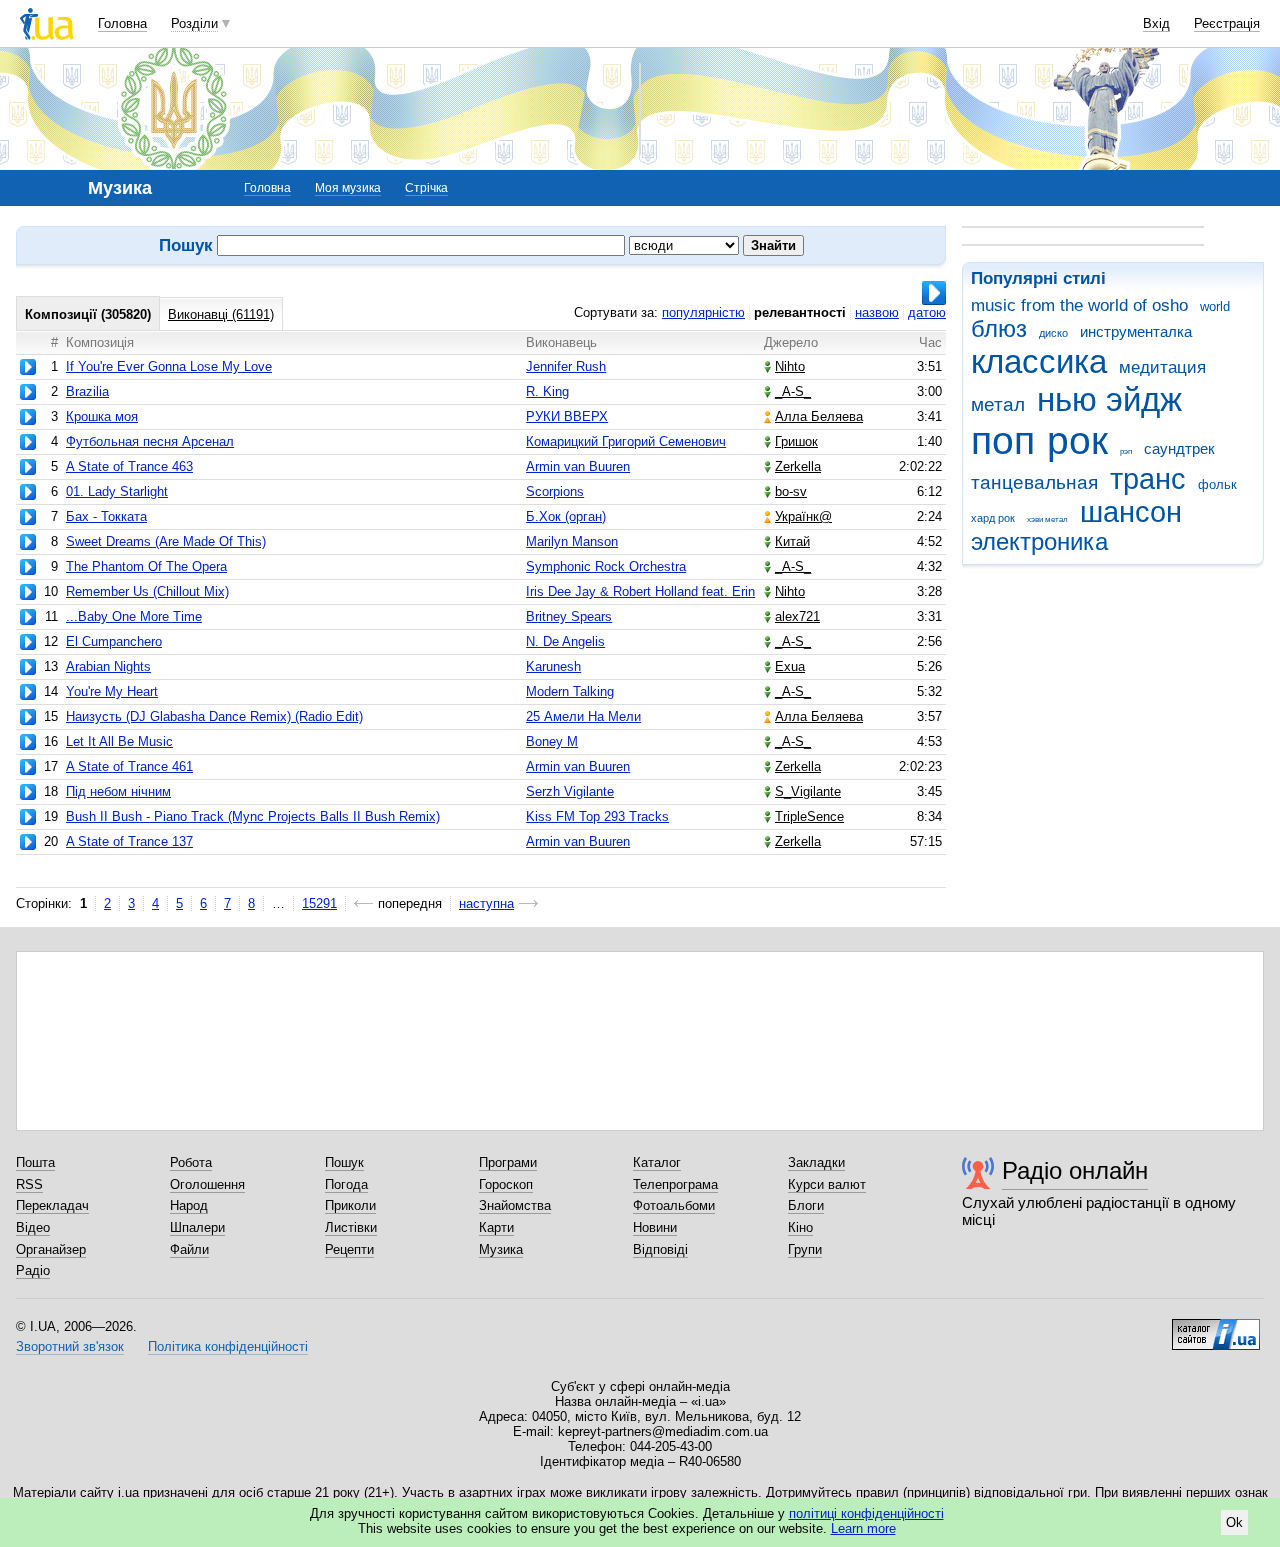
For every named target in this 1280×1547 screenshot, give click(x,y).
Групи (805, 1249)
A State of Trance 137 (129, 841)
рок (1077, 440)
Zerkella (798, 466)
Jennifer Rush (566, 366)
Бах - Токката (106, 516)
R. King (547, 391)
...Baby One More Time (134, 616)
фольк (1217, 484)
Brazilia (87, 391)
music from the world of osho (1079, 305)
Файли (189, 1249)
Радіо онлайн (1075, 1170)
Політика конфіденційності (228, 1346)
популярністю (703, 312)
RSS (29, 1184)
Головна (122, 23)
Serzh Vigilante (570, 791)
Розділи (194, 23)
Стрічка (426, 188)
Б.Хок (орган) (566, 516)
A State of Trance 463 (129, 466)
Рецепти (349, 1249)
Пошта (35, 1162)
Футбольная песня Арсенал (150, 441)
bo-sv (791, 491)
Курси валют (827, 1184)
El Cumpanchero (114, 641)
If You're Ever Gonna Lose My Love (169, 366)
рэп (1126, 451)
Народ (189, 1205)
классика (1039, 361)
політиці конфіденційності (866, 1513)
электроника (1039, 542)
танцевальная (1034, 482)
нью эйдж (1109, 399)
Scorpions (555, 491)
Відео (33, 1227)
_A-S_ (793, 391)
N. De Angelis (565, 641)
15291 (319, 903)
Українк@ (803, 516)
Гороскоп (506, 1184)
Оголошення (207, 1184)
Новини (655, 1227)
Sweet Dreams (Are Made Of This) (166, 541)
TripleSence (809, 816)
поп (1003, 440)
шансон (1131, 512)
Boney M (552, 741)
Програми (508, 1162)
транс (1148, 479)
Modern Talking (570, 691)
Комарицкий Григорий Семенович (626, 441)
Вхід (1156, 23)
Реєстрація (1227, 23)
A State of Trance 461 (129, 766)
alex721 (797, 616)
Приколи (350, 1205)
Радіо (33, 1270)
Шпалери (197, 1227)
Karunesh (553, 666)
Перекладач (52, 1205)
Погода (346, 1184)
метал (998, 404)
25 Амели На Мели (583, 716)
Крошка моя (102, 416)
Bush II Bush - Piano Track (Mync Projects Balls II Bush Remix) (253, 816)
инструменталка (1136, 331)
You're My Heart (112, 691)
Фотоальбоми (674, 1205)
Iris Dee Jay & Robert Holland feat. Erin (640, 591)
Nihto (790, 366)
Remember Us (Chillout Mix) (147, 591)
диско (1053, 333)
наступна (486, 903)
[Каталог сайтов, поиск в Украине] (1216, 1327)
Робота (191, 1162)
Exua (790, 666)
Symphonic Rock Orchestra (606, 566)
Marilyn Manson (572, 541)
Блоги (806, 1205)
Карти (496, 1227)
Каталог (657, 1162)
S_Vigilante (808, 791)
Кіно (800, 1227)
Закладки (816, 1162)
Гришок (796, 441)
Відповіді (660, 1249)
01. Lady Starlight (117, 491)
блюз (999, 329)
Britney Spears (569, 616)
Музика (501, 1249)
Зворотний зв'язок (70, 1346)
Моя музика (348, 188)
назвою (877, 312)
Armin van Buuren (578, 466)
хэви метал (1047, 519)
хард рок (993, 518)
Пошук (344, 1162)
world (1215, 306)
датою (927, 312)
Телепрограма (675, 1184)
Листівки (351, 1227)
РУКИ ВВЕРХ (567, 416)
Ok (1234, 1522)
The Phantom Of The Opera (146, 566)
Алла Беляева (819, 416)
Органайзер (51, 1249)
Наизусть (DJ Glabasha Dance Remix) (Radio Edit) (214, 716)
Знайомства (515, 1205)
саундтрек (1179, 448)
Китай (792, 541)
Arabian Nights (108, 666)
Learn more (863, 1528)
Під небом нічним (118, 791)
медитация (1162, 367)
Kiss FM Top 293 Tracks (597, 816)
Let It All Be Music (119, 741)
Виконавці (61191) (221, 314)
